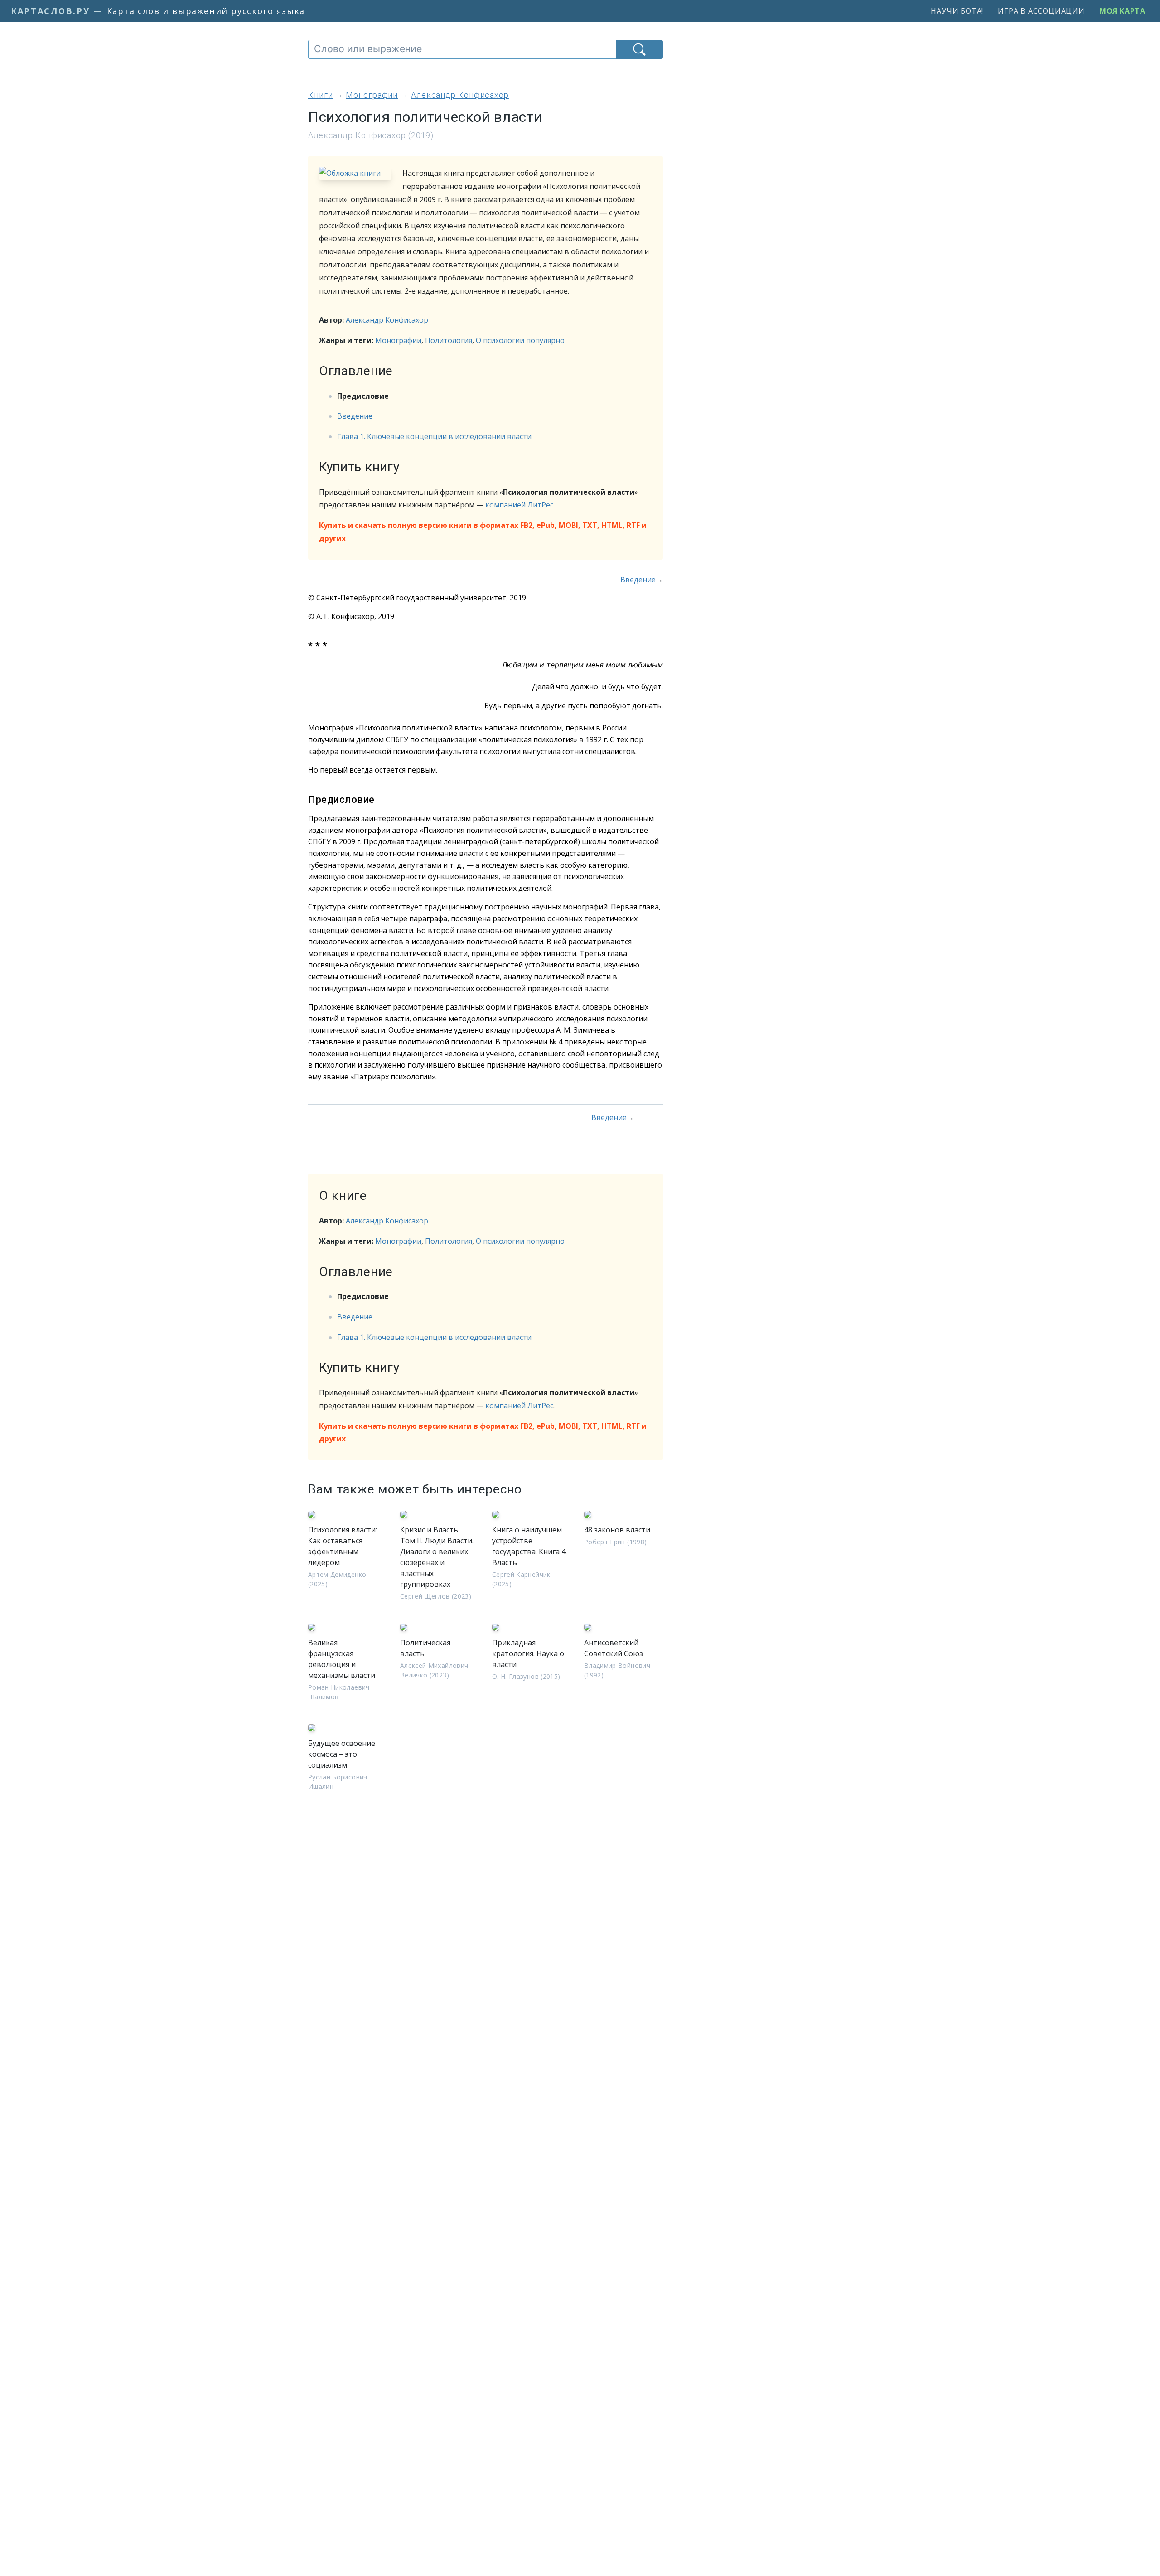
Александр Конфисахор (387, 320)
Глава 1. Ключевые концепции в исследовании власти (434, 436)
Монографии (398, 340)
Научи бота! (957, 11)
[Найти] (639, 49)
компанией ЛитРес (519, 505)
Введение (355, 416)
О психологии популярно (520, 340)
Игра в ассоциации (1041, 11)
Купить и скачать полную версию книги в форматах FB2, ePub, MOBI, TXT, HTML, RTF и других (483, 532)
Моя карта (1122, 11)
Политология (449, 340)
